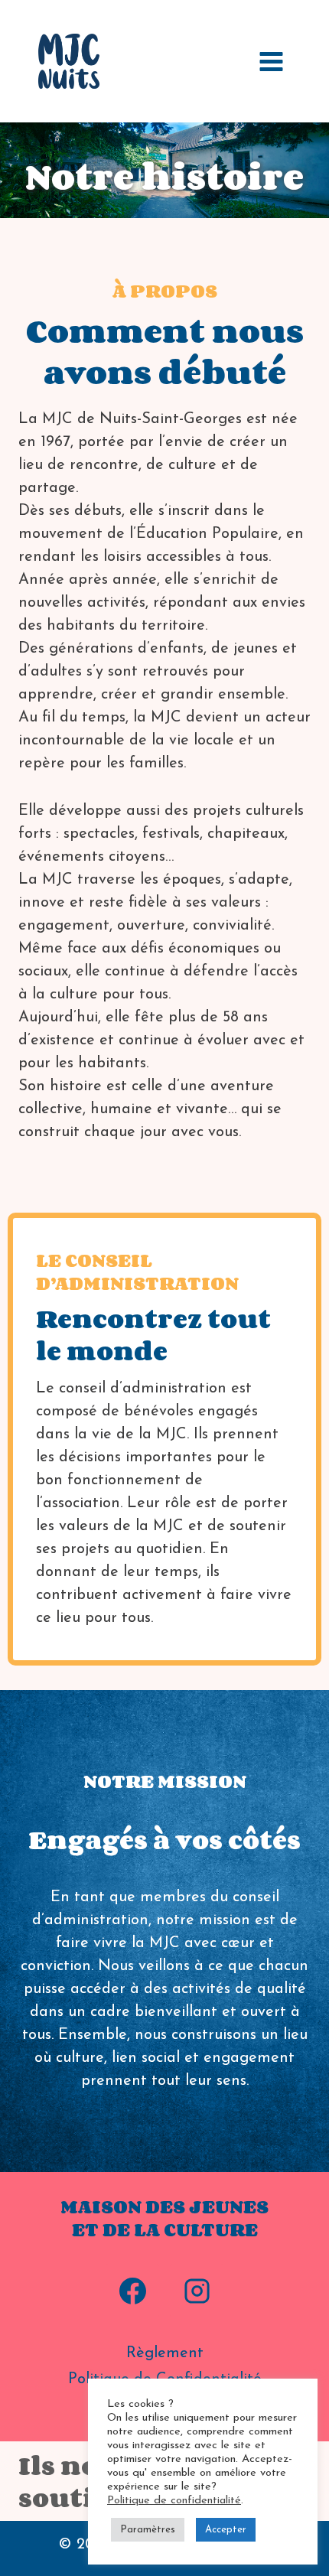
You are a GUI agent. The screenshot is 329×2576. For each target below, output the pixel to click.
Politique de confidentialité (174, 2501)
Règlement (165, 2353)
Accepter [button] (226, 2530)
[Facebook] (132, 2291)
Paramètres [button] (148, 2530)
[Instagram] (197, 2291)
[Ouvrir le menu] (271, 61)
